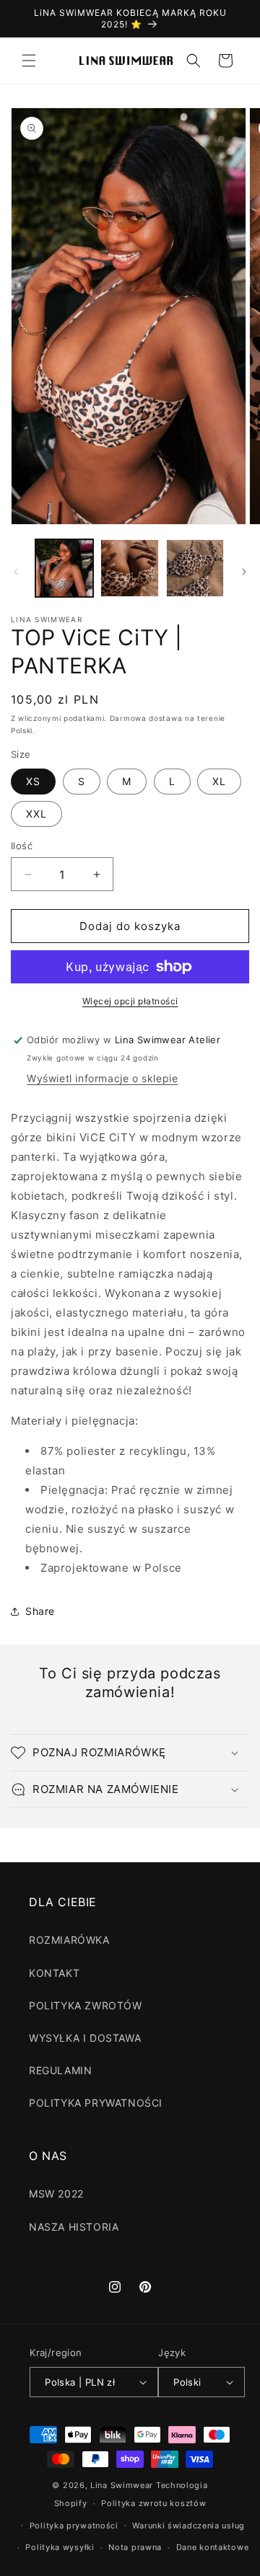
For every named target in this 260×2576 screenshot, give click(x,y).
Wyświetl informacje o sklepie (102, 1078)
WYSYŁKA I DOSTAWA (85, 2038)
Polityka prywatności (74, 2526)
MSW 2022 (56, 2194)
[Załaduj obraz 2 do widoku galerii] (129, 568)
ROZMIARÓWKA (69, 1940)
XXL (36, 814)
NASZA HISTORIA (74, 2227)
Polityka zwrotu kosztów (153, 2503)
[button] (29, 61)
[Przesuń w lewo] (16, 572)
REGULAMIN (60, 2070)
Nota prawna (135, 2547)
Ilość (22, 846)
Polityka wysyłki (60, 2547)
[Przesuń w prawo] (244, 572)
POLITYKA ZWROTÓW (86, 2005)
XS (33, 781)
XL (219, 781)
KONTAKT (54, 1973)
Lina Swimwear (122, 2485)
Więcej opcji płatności (130, 1001)
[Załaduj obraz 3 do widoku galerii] (195, 568)
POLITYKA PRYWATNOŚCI (96, 2103)
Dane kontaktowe (213, 2547)
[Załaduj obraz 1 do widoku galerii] (64, 568)
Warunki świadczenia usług (188, 2526)
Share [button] (40, 1611)
